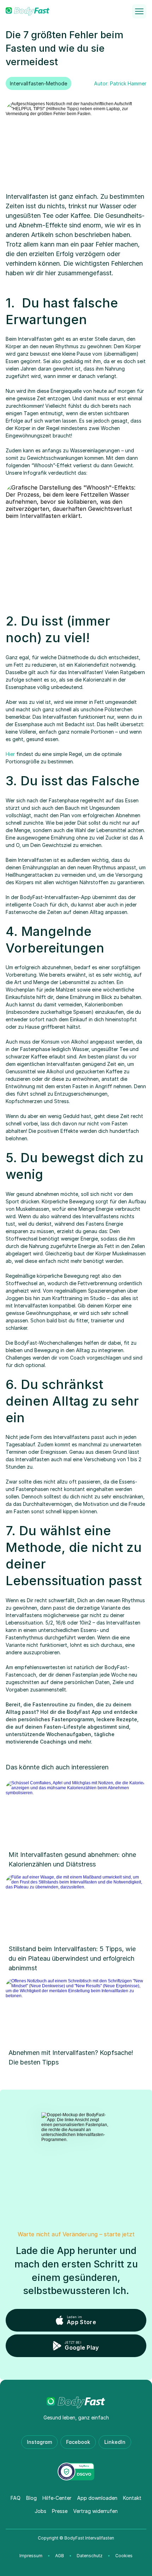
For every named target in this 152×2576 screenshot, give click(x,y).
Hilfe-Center (57, 2498)
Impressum (31, 2556)
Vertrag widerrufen (95, 2511)
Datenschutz (90, 2556)
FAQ (16, 2498)
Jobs (40, 2511)
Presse (60, 2511)
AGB (60, 2556)
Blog (31, 2498)
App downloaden (97, 2498)
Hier (10, 754)
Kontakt (132, 2498)
